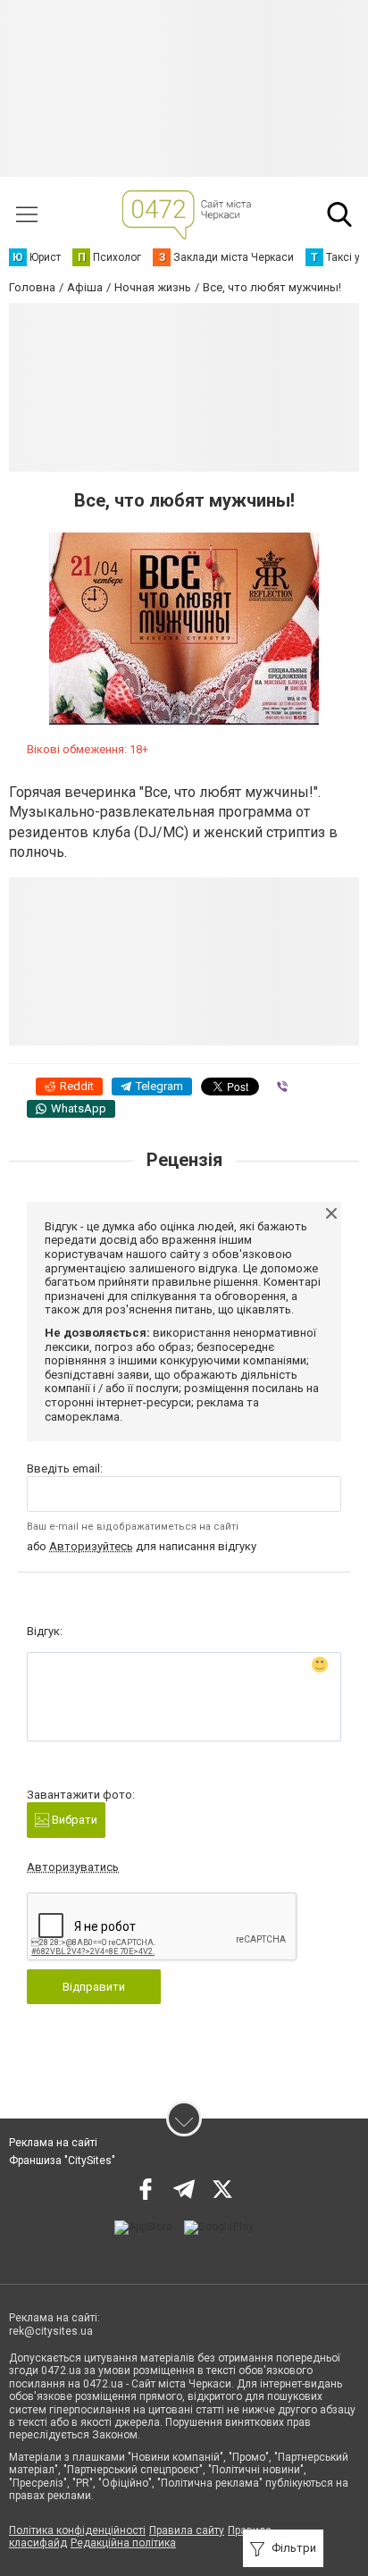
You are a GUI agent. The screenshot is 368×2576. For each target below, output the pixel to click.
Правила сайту (187, 2530)
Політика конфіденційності (77, 2530)
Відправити (94, 1987)
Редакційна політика (123, 2543)
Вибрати (73, 1820)
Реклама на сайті (53, 2143)
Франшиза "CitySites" (62, 2161)
